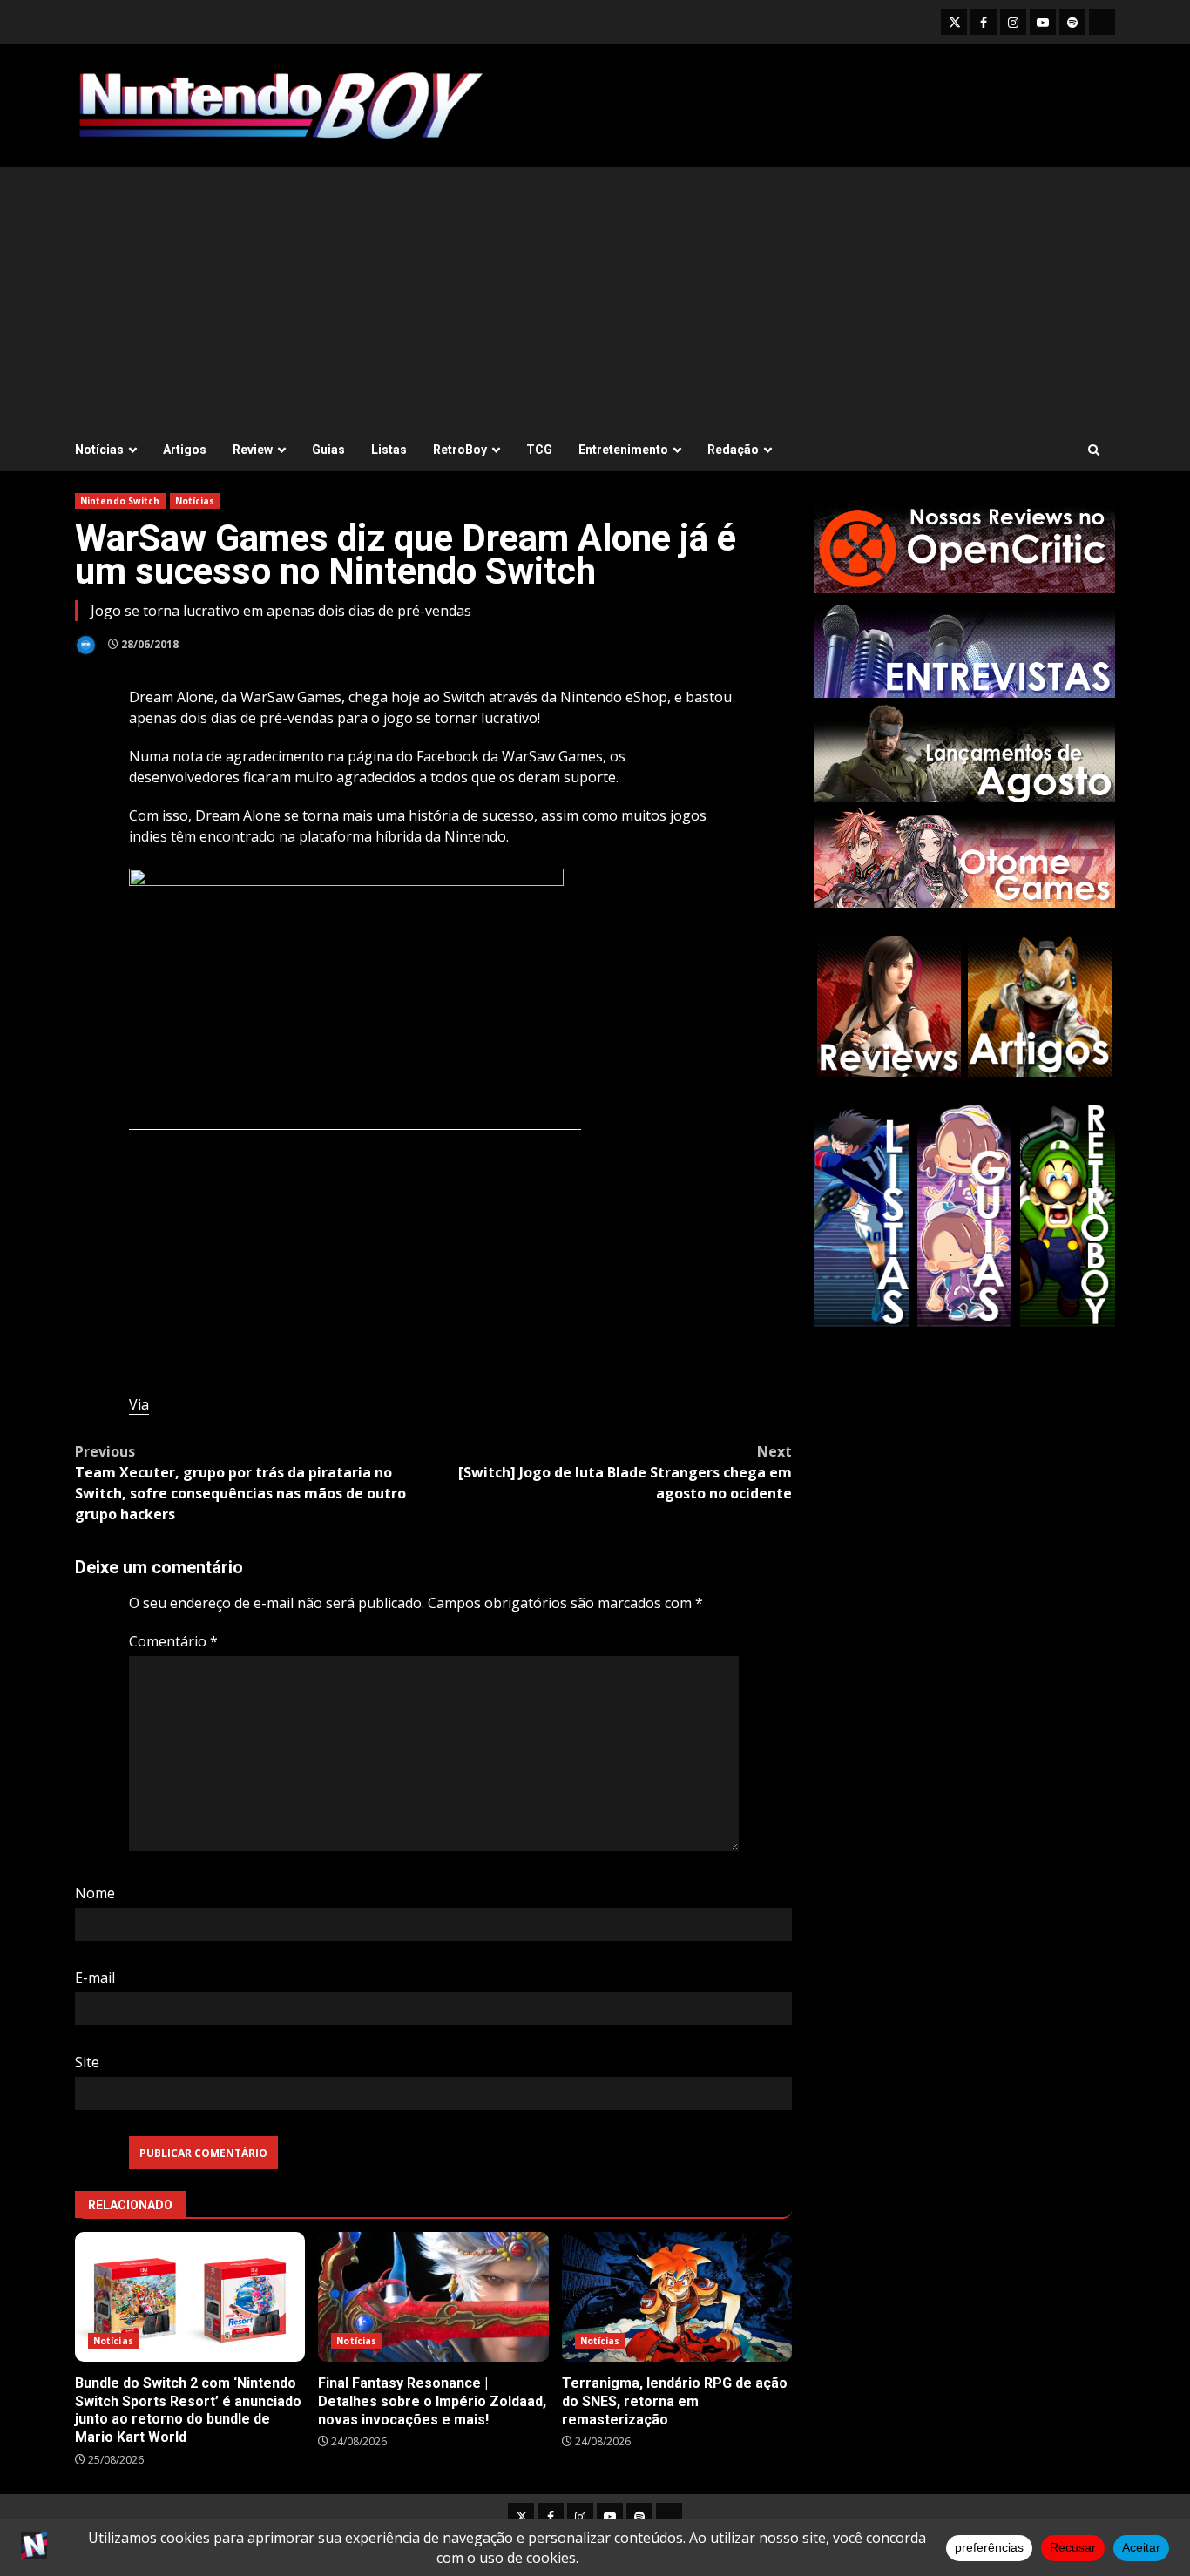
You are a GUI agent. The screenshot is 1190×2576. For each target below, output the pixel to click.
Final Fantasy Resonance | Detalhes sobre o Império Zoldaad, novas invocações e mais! (433, 2297)
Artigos (185, 450)
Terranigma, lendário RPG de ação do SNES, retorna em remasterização (677, 2297)
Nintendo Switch (120, 501)
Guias (328, 450)
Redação (733, 450)
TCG (539, 450)
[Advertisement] (595, 298)
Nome (95, 1893)
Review (253, 450)
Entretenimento (623, 450)
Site (87, 2062)
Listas (389, 450)
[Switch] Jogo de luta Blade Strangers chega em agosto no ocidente (625, 1472)
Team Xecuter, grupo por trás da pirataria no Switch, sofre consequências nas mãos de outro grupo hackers (240, 1483)
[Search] (1094, 450)
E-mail (95, 1978)
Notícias (99, 450)
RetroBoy (460, 450)
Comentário (173, 1641)
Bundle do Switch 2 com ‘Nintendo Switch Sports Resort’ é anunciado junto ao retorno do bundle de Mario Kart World (190, 2297)
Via (139, 1404)
